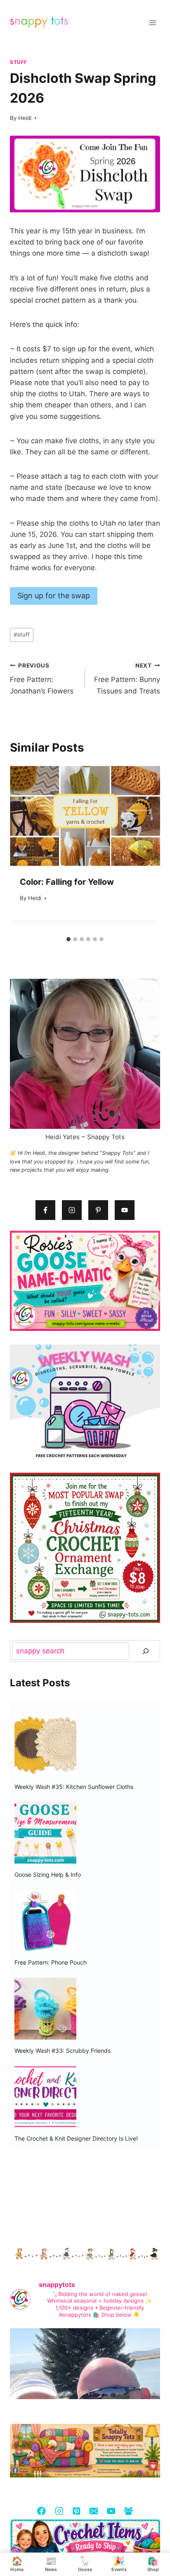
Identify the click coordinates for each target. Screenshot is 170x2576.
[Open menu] (152, 22)
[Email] (93, 2511)
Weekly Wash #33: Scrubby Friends (63, 2051)
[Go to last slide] (25, 849)
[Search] (146, 1651)
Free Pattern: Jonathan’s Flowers (42, 679)
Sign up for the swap (54, 596)
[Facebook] (41, 2511)
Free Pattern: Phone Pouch (51, 1962)
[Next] (145, 849)
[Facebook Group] (128, 2511)
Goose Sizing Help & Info (48, 1874)
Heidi (25, 118)
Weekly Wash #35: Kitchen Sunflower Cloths (74, 1787)
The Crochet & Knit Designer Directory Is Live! (76, 2138)
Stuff (19, 62)
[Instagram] (59, 2511)
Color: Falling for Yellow (67, 882)
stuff (22, 635)
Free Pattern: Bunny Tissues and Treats (127, 679)
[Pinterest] (76, 2511)
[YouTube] (111, 2511)
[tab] (68, 939)
